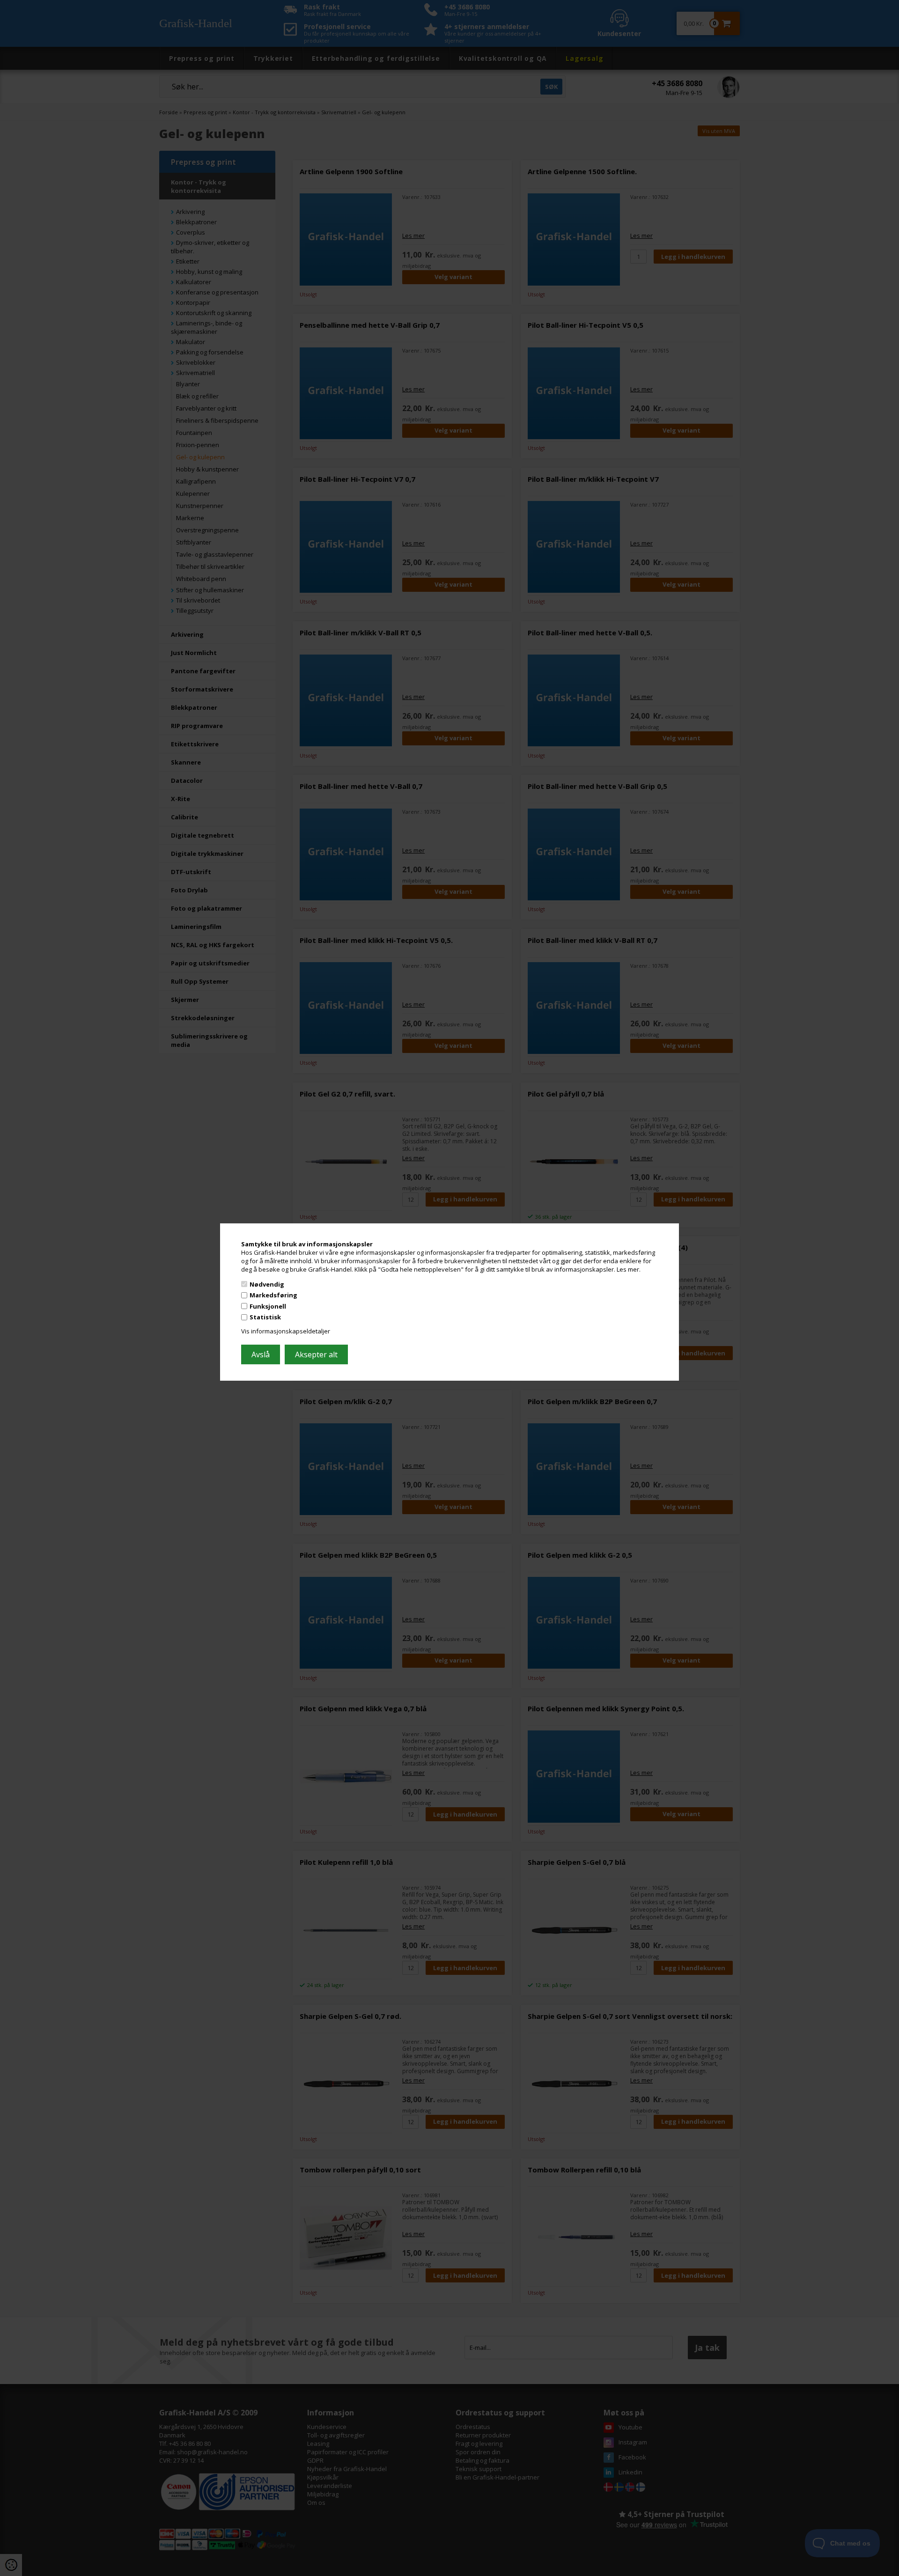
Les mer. (629, 1269)
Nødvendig (267, 1284)
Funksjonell (268, 1306)
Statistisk (265, 1317)
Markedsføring (273, 1295)
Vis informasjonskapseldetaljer (286, 1331)
